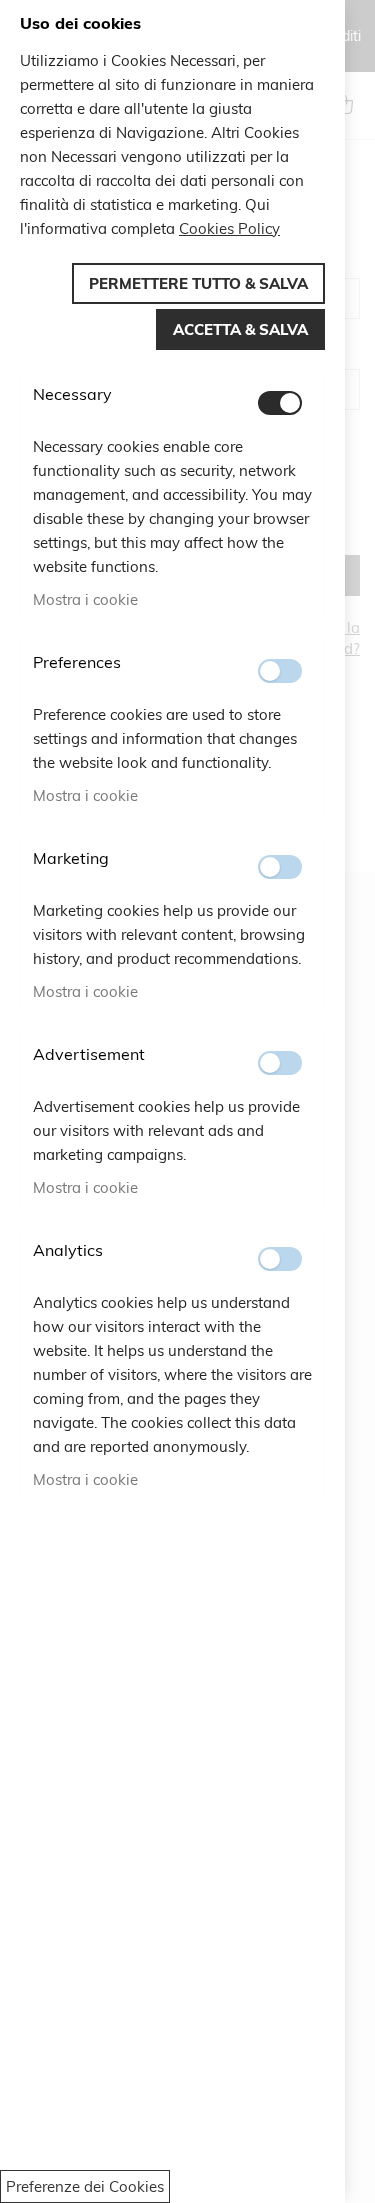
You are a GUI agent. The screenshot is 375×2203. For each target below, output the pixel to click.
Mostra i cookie (85, 599)
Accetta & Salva (240, 329)
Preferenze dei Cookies (85, 2186)
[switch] (280, 403)
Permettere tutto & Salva (198, 283)
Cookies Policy (229, 228)
